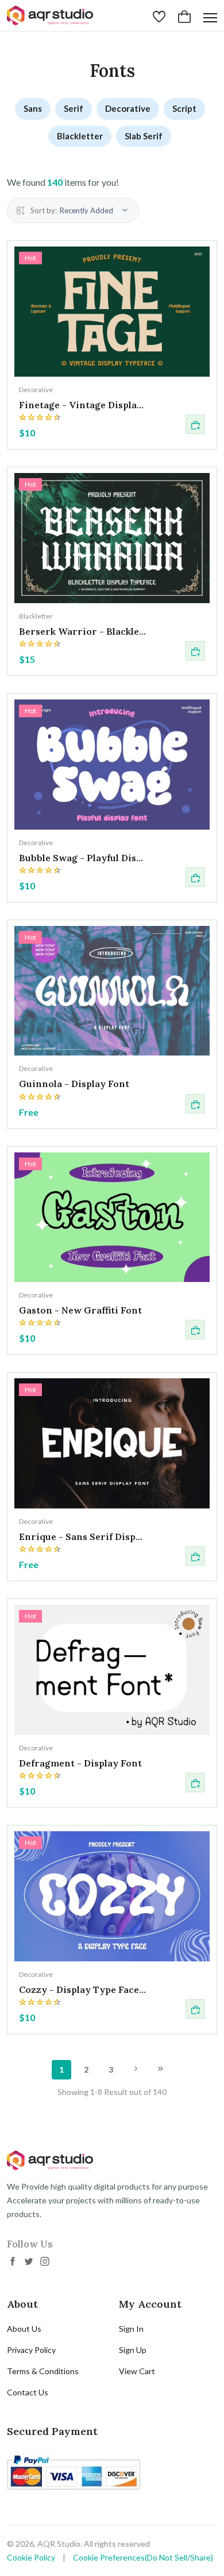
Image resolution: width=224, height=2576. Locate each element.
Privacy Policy (31, 2350)
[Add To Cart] (195, 424)
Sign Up (133, 2350)
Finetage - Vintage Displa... (81, 405)
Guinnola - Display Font (74, 1084)
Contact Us (28, 2392)
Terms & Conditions (43, 2371)
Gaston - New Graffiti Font (80, 1310)
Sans (33, 108)
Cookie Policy (31, 2557)
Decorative (128, 108)
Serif (74, 108)
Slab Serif (144, 136)
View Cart (137, 2371)
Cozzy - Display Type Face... (82, 1989)
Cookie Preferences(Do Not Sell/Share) (143, 2557)
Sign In (131, 2329)
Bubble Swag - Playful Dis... (81, 858)
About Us (24, 2329)
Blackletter (80, 136)
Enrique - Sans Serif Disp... (81, 1537)
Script (184, 108)
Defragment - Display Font (80, 1763)
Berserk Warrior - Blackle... (82, 631)
